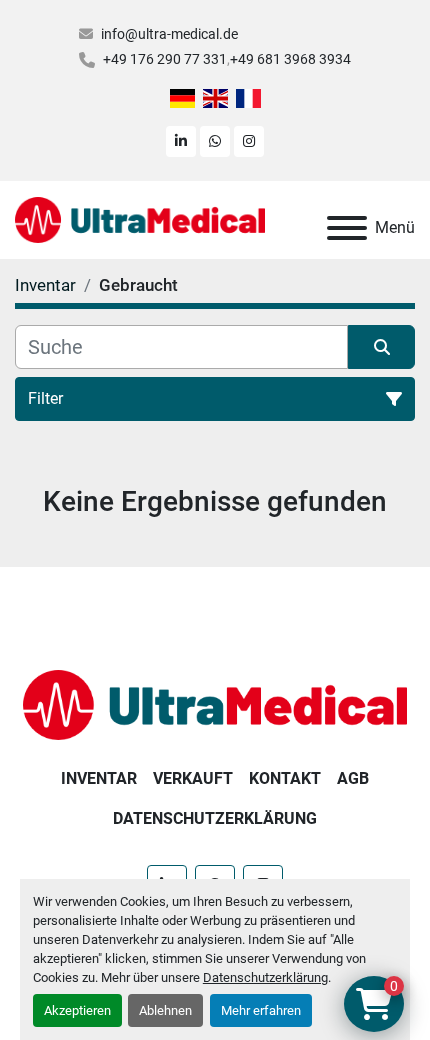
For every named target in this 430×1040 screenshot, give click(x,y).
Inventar (99, 778)
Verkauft (193, 778)
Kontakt (285, 778)
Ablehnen (165, 1010)
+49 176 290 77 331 (165, 59)
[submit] (381, 347)
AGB (353, 778)
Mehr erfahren (261, 1010)
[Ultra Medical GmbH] (215, 703)
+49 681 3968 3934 (290, 59)
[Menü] (347, 228)
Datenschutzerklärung (265, 977)
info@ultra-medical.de (169, 34)
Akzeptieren (77, 1010)
